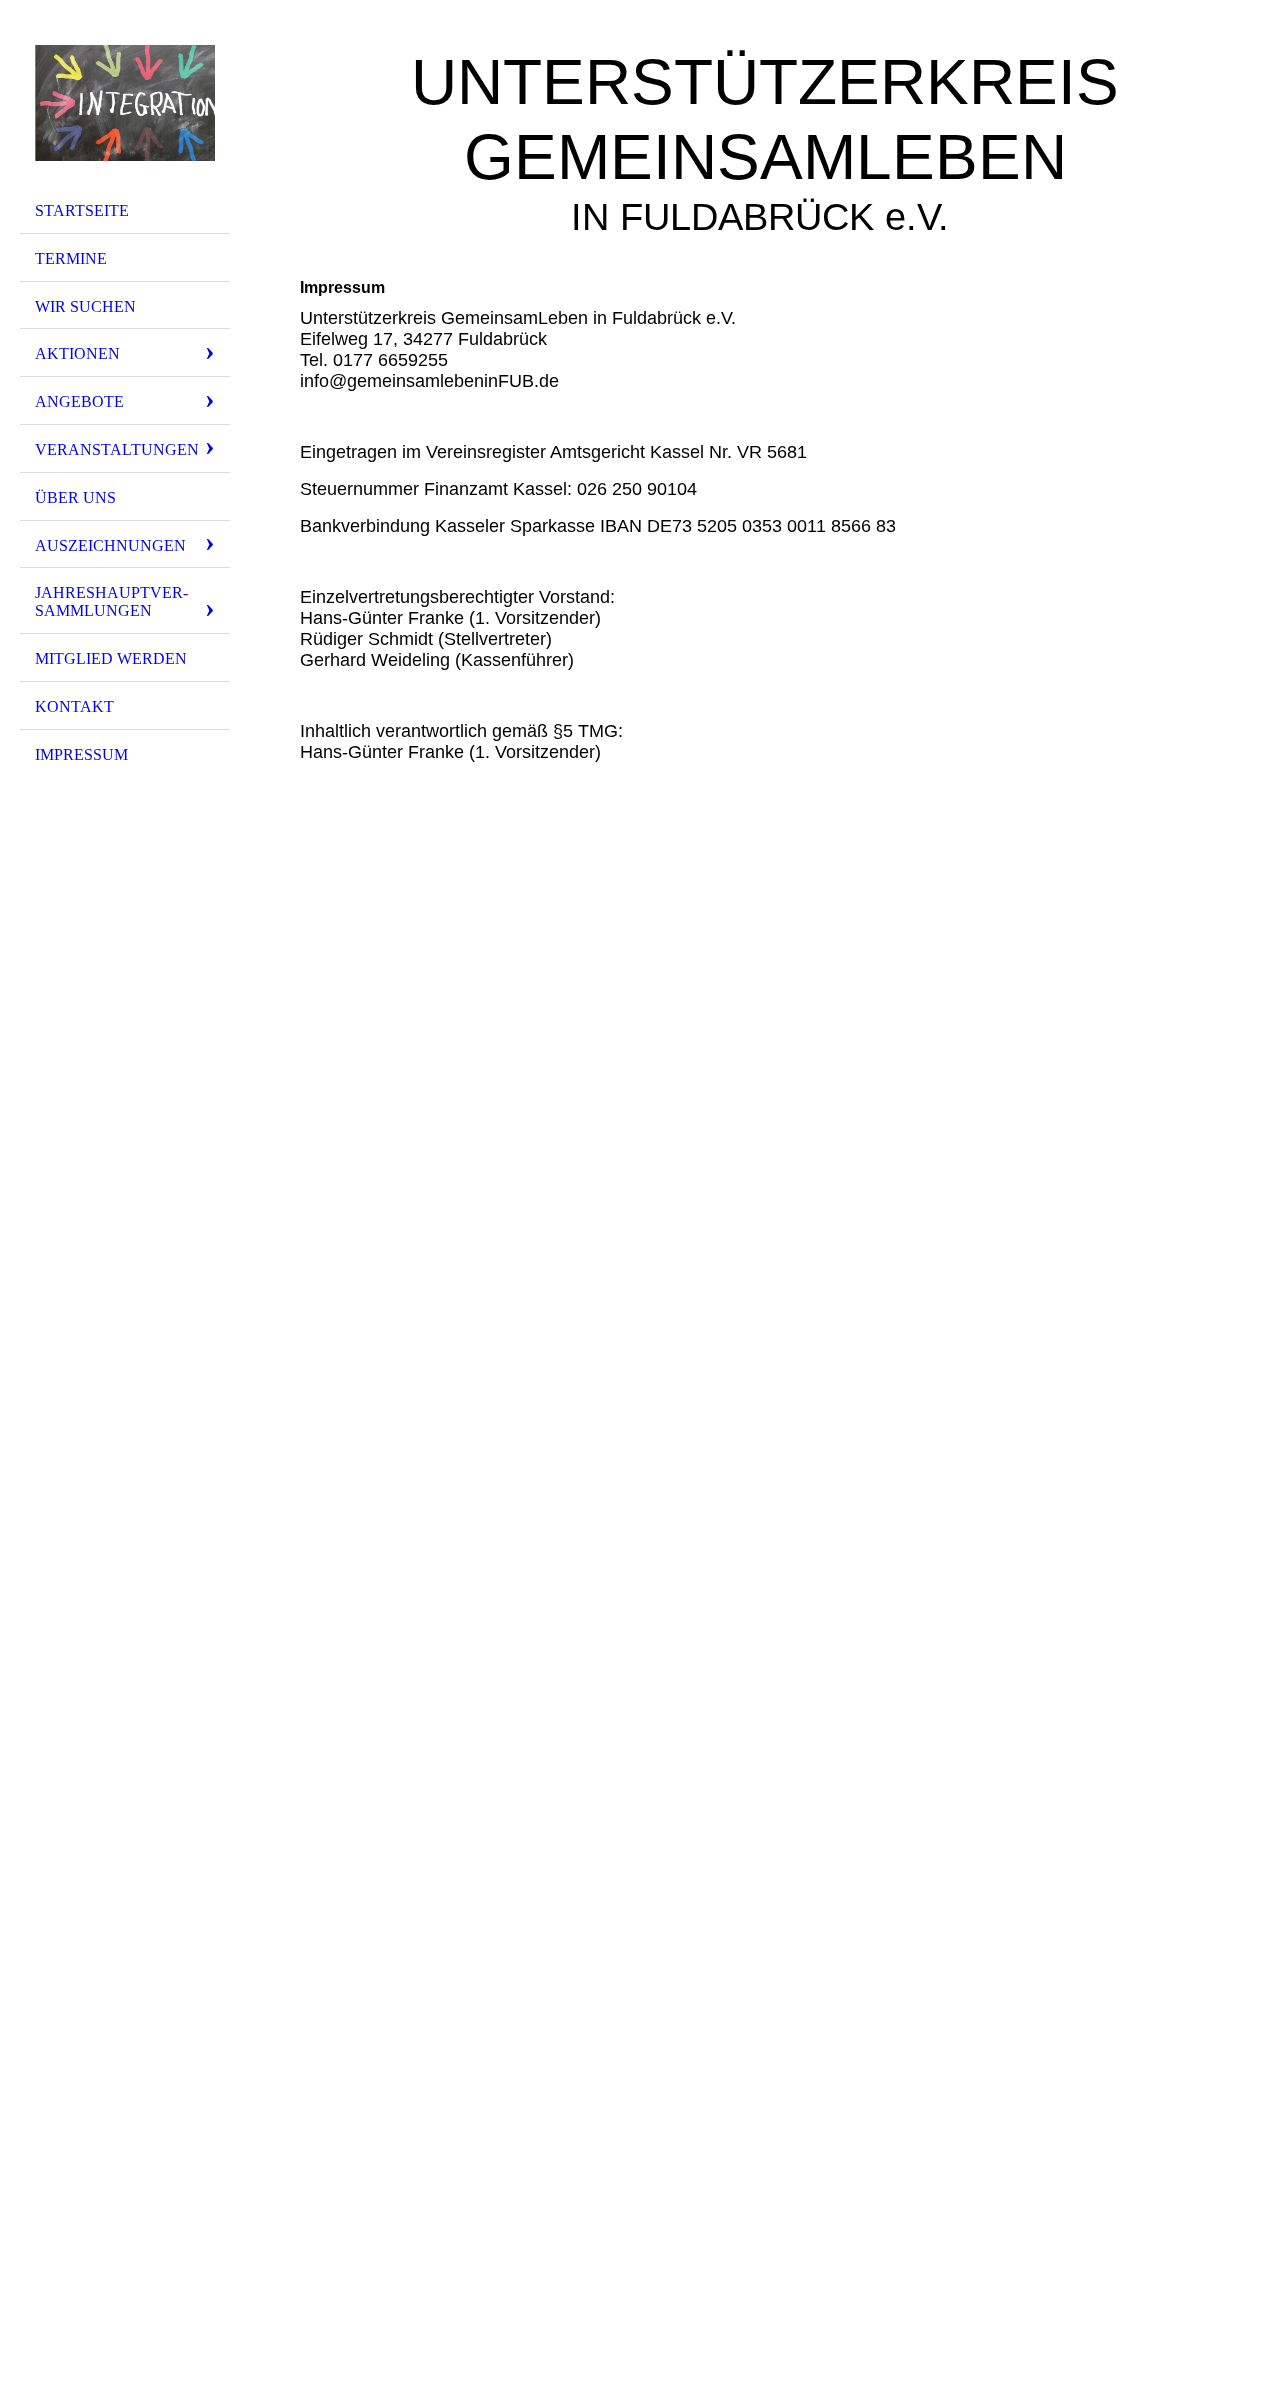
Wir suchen (85, 306)
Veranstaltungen (117, 449)
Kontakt (74, 706)
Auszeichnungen (110, 545)
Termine (71, 258)
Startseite (82, 210)
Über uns (75, 497)
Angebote (79, 401)
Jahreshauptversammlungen (111, 601)
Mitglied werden (111, 658)
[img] (125, 103)
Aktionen (77, 353)
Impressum (81, 754)
